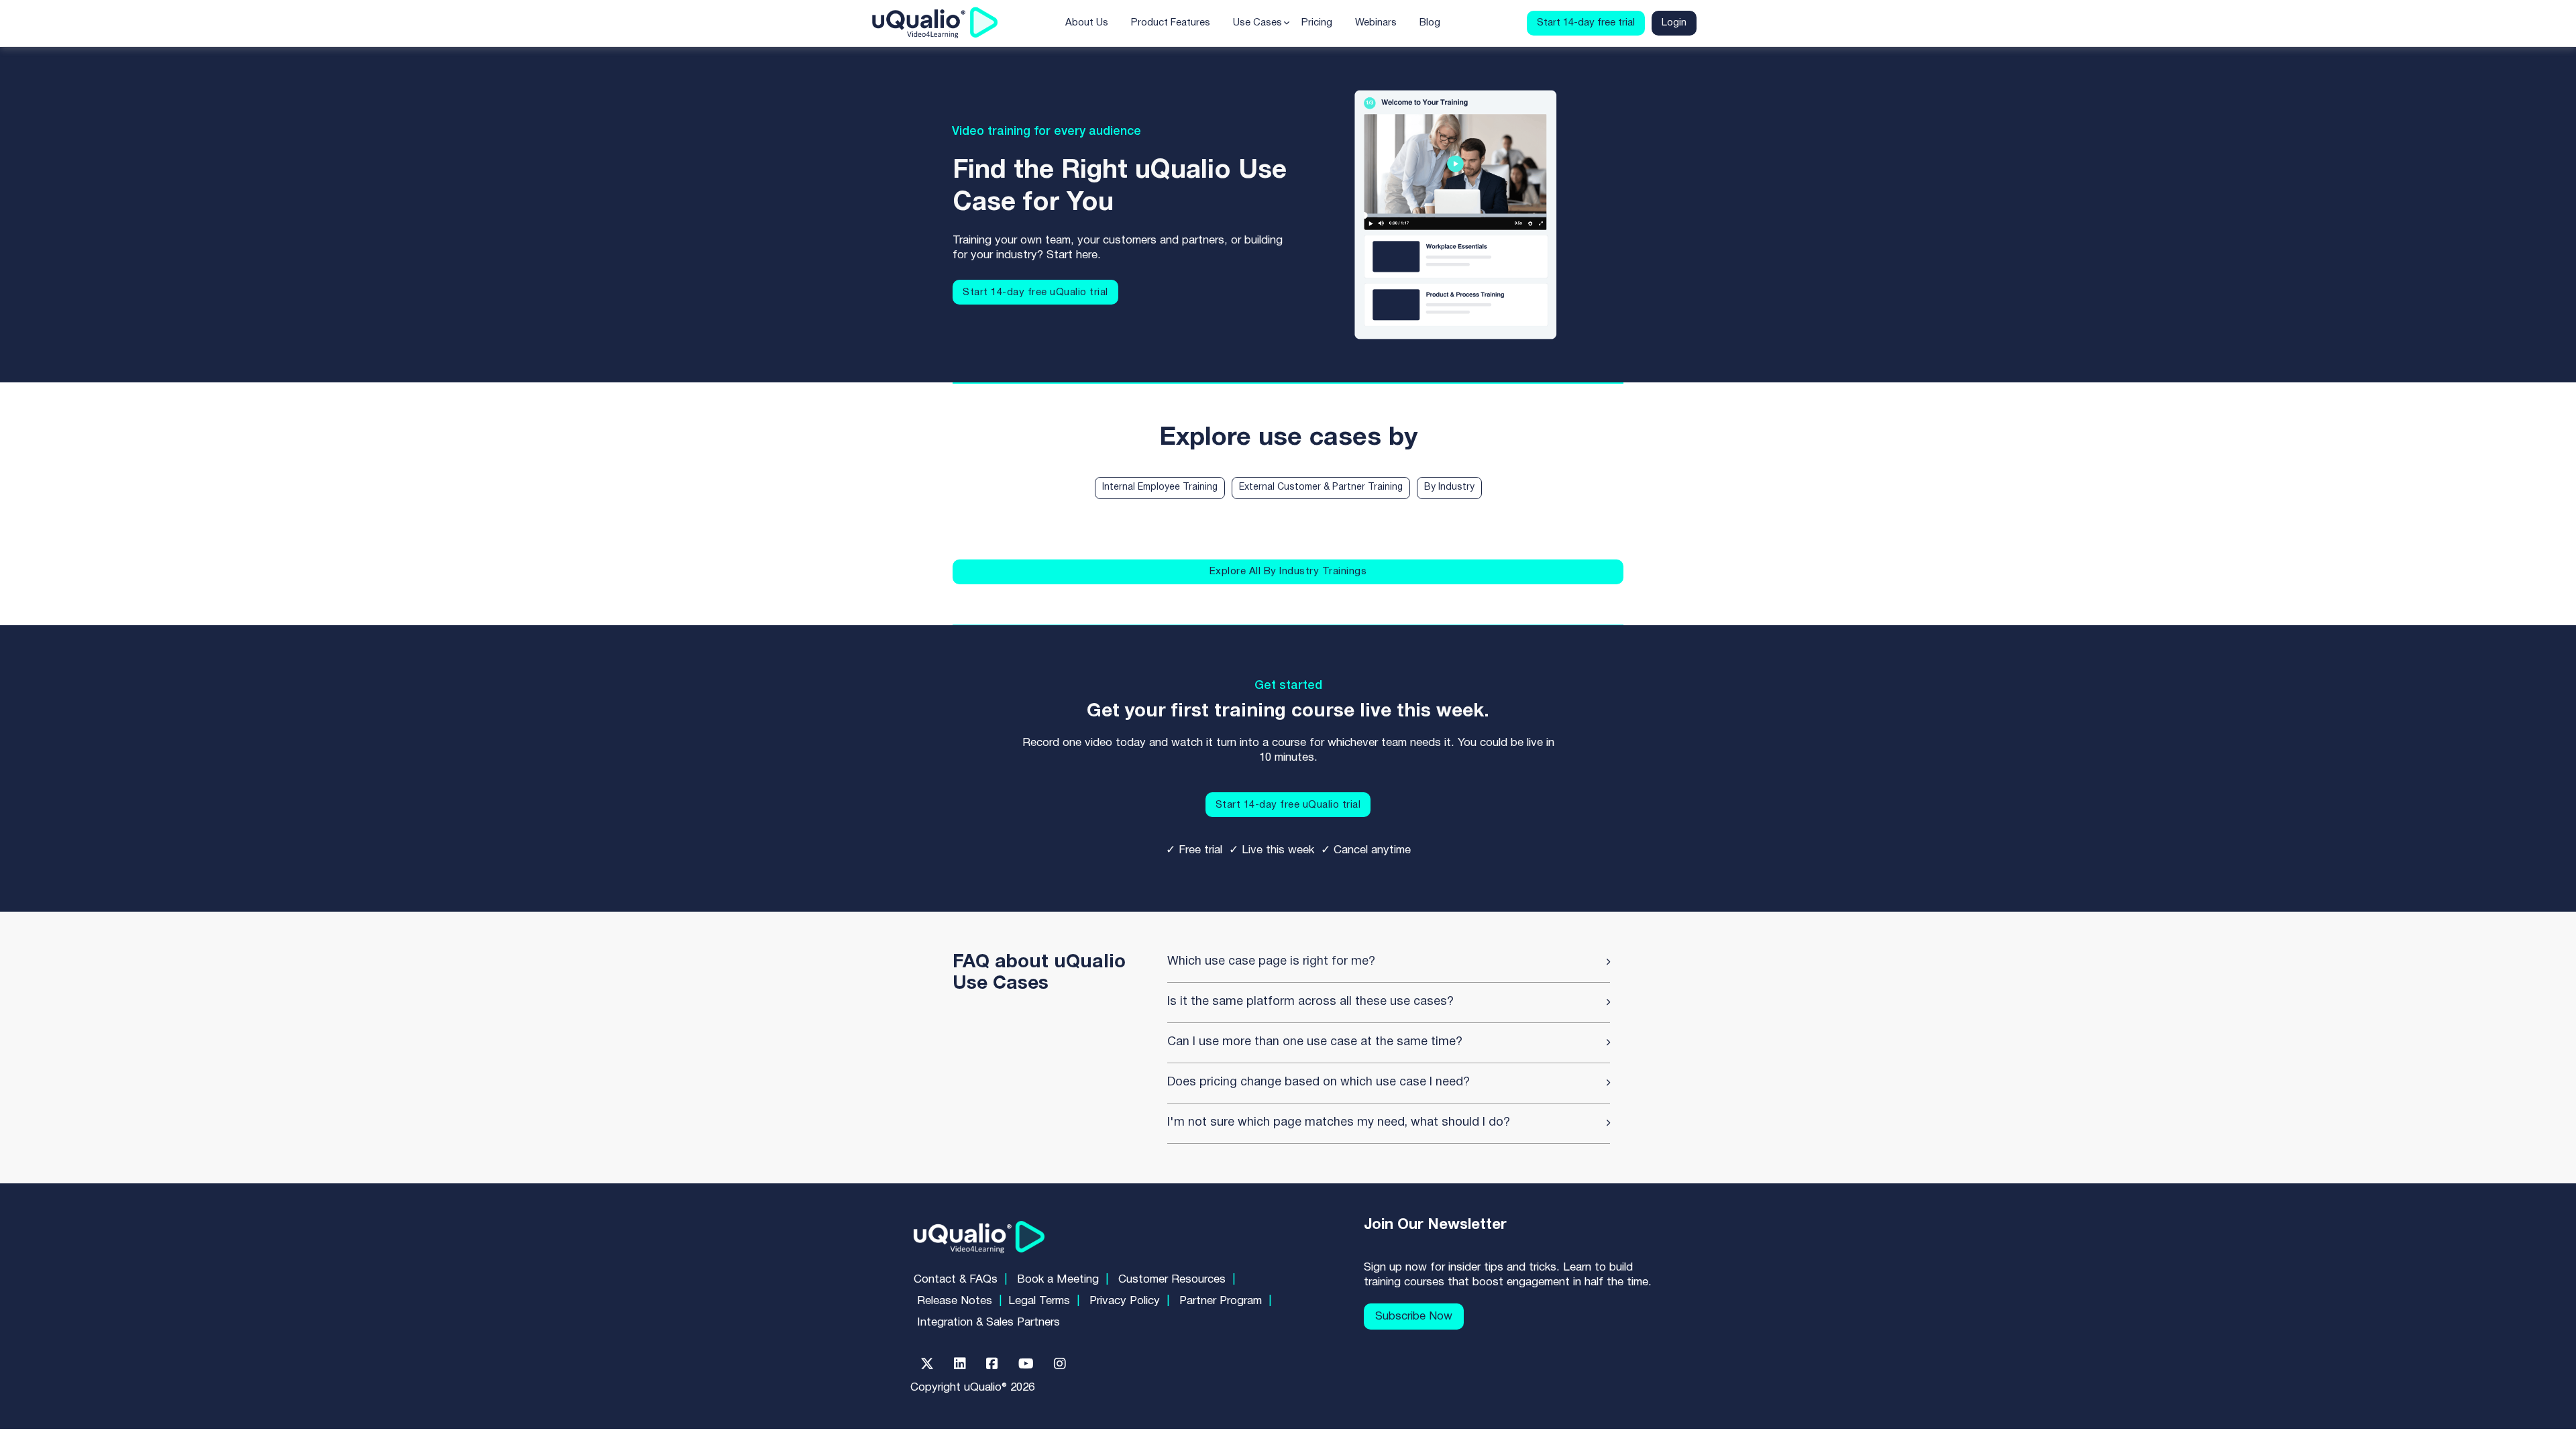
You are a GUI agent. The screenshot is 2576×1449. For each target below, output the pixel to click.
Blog (1430, 23)
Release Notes (955, 1301)
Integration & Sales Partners (988, 1323)
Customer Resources (1172, 1280)
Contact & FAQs (956, 1280)
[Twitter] (927, 1364)
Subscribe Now (1414, 1317)
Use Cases (1257, 23)
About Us (1087, 23)
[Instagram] (1060, 1364)
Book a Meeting (1058, 1280)
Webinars (1376, 23)
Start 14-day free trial (1586, 23)
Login (1674, 23)
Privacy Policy (1125, 1301)
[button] (1389, 962)
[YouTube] (1026, 1364)
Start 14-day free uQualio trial (1035, 292)
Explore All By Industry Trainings (1288, 572)
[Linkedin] (960, 1364)
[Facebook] (992, 1364)
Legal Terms (1039, 1301)
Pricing (1317, 23)
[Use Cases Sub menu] (1287, 23)
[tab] (1160, 488)
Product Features (1171, 23)
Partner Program (1221, 1301)
